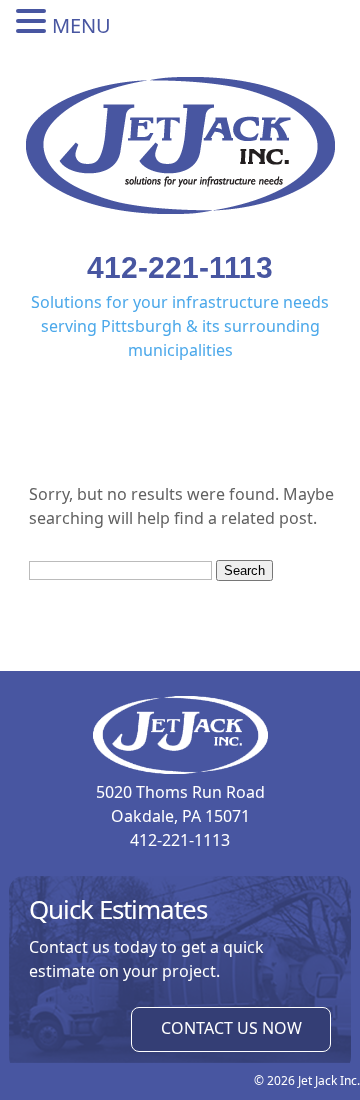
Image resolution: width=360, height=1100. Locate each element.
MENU (81, 25)
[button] (34, 22)
